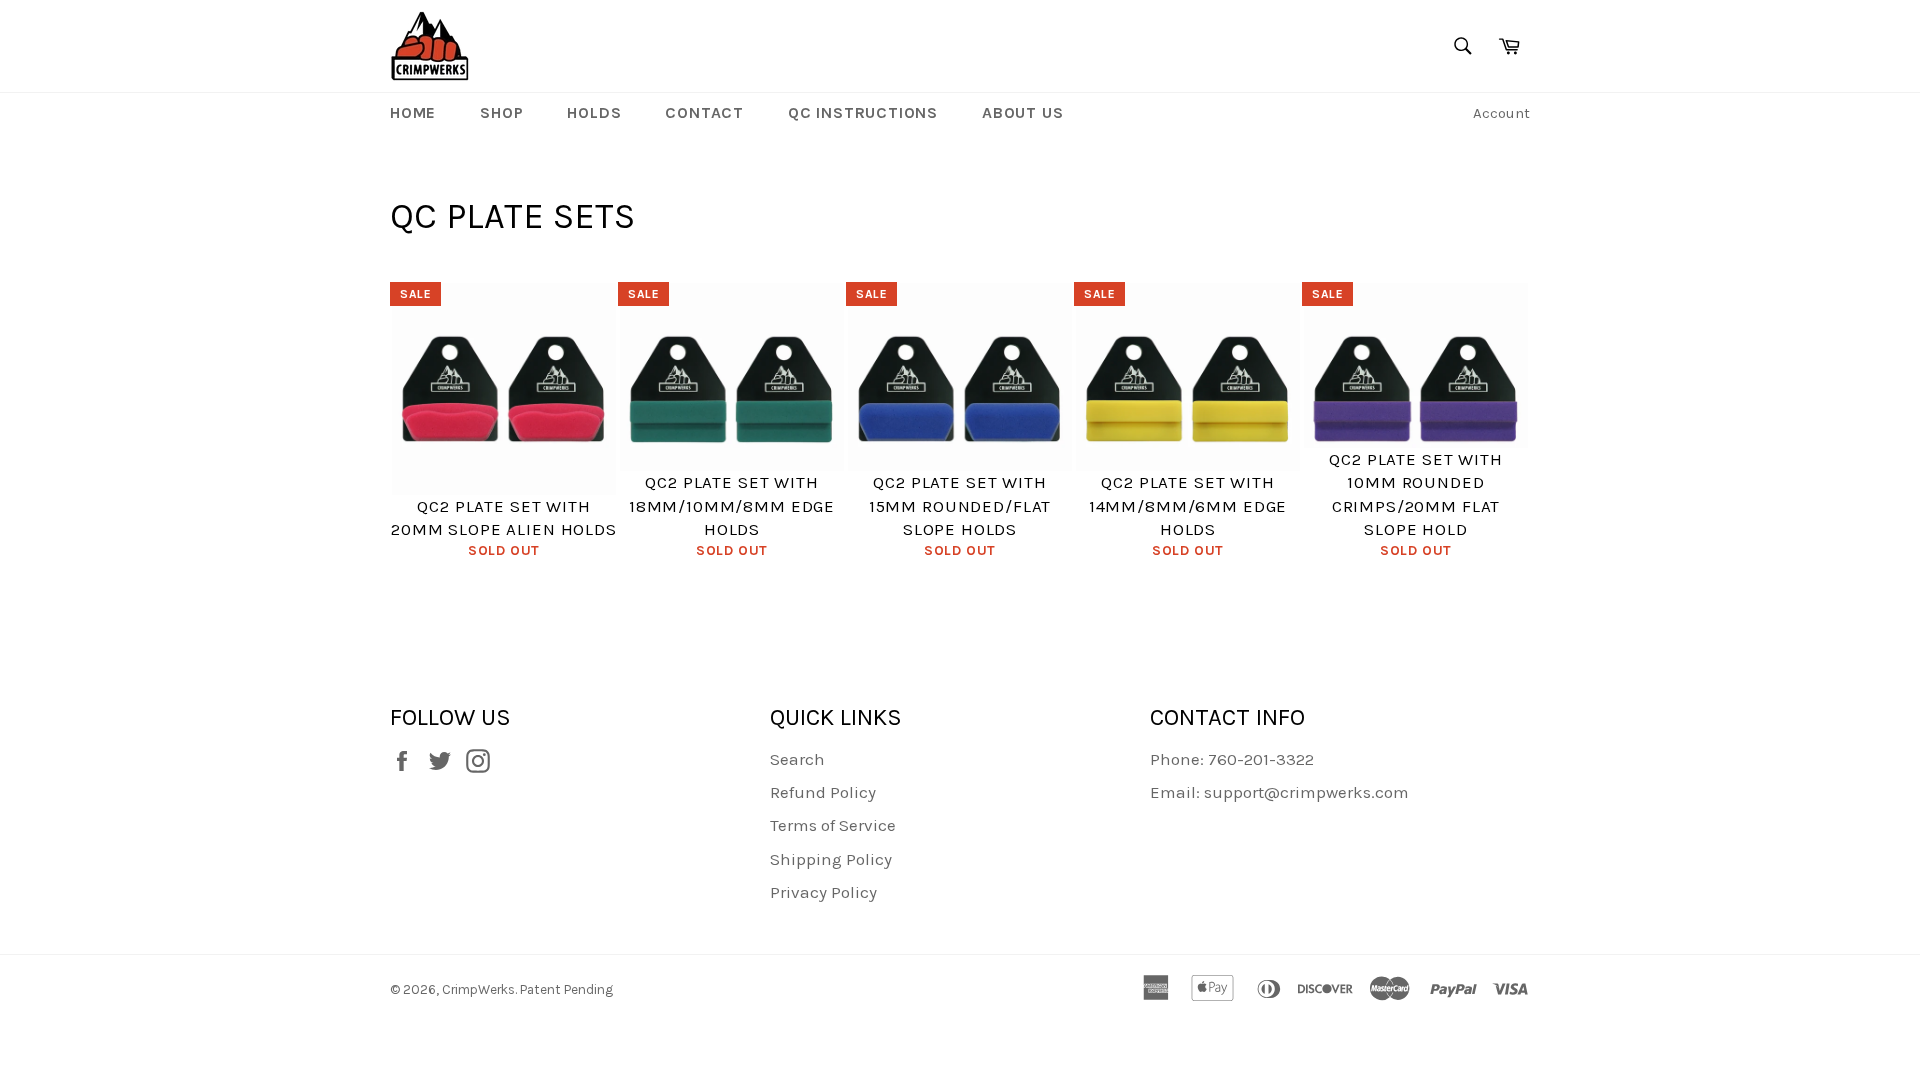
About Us (1022, 112)
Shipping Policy (831, 859)
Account (1501, 113)
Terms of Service (833, 825)
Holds (594, 112)
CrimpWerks (478, 989)
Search (797, 759)
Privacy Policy (823, 892)
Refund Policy (823, 792)
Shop (501, 112)
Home (413, 112)
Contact (704, 112)
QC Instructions (863, 112)
